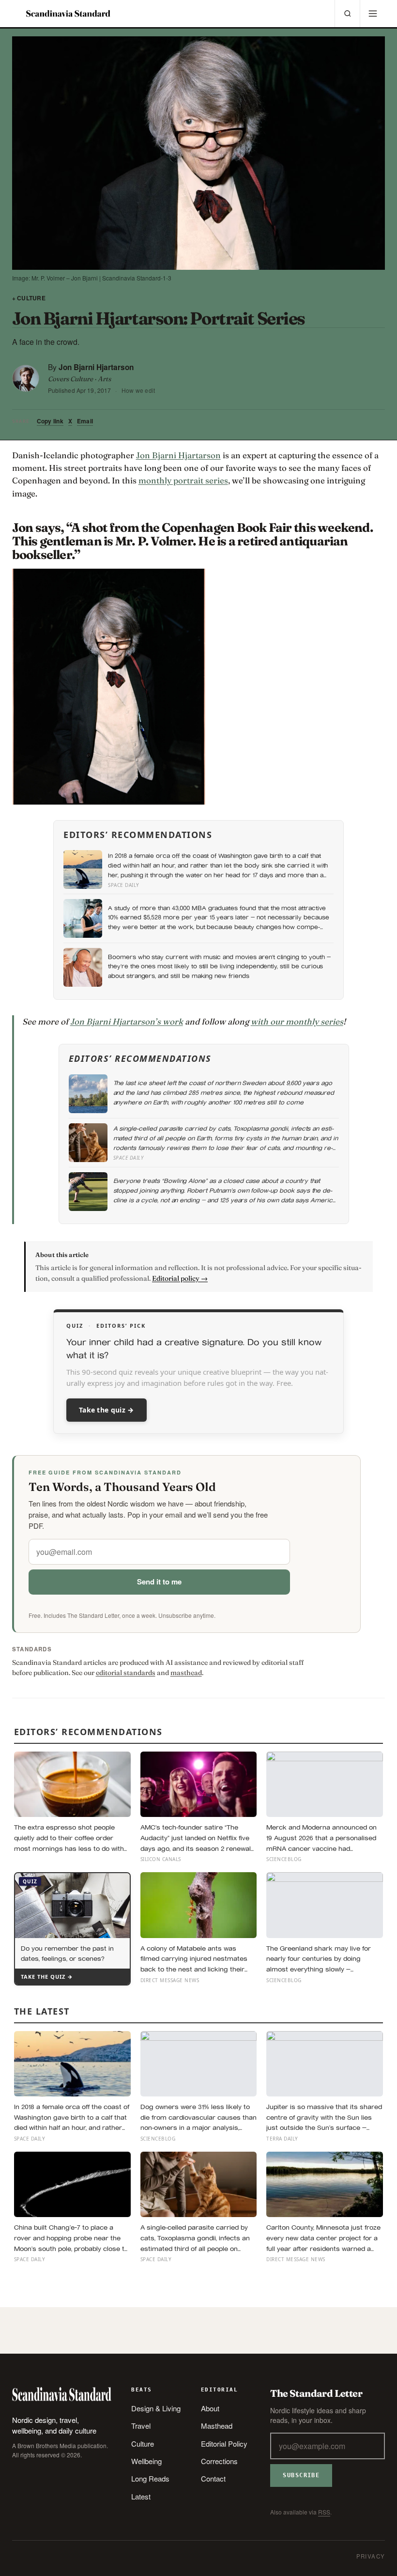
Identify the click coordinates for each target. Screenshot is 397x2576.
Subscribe (301, 2475)
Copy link (50, 421)
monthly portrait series (183, 480)
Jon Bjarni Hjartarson (96, 367)
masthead (186, 1673)
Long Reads (150, 2478)
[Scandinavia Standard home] (68, 14)
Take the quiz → (107, 1410)
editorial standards (126, 1673)
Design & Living (156, 2408)
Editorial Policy (224, 2444)
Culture (143, 2444)
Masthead (217, 2426)
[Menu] (372, 14)
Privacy (371, 2556)
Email (85, 421)
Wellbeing (146, 2461)
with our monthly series (297, 1021)
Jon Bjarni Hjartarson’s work (127, 1021)
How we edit (138, 390)
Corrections (219, 2461)
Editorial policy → (180, 1278)
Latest (141, 2496)
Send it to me (159, 1582)
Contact (213, 2478)
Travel (141, 2426)
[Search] (347, 14)
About (210, 2408)
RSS (324, 2512)
